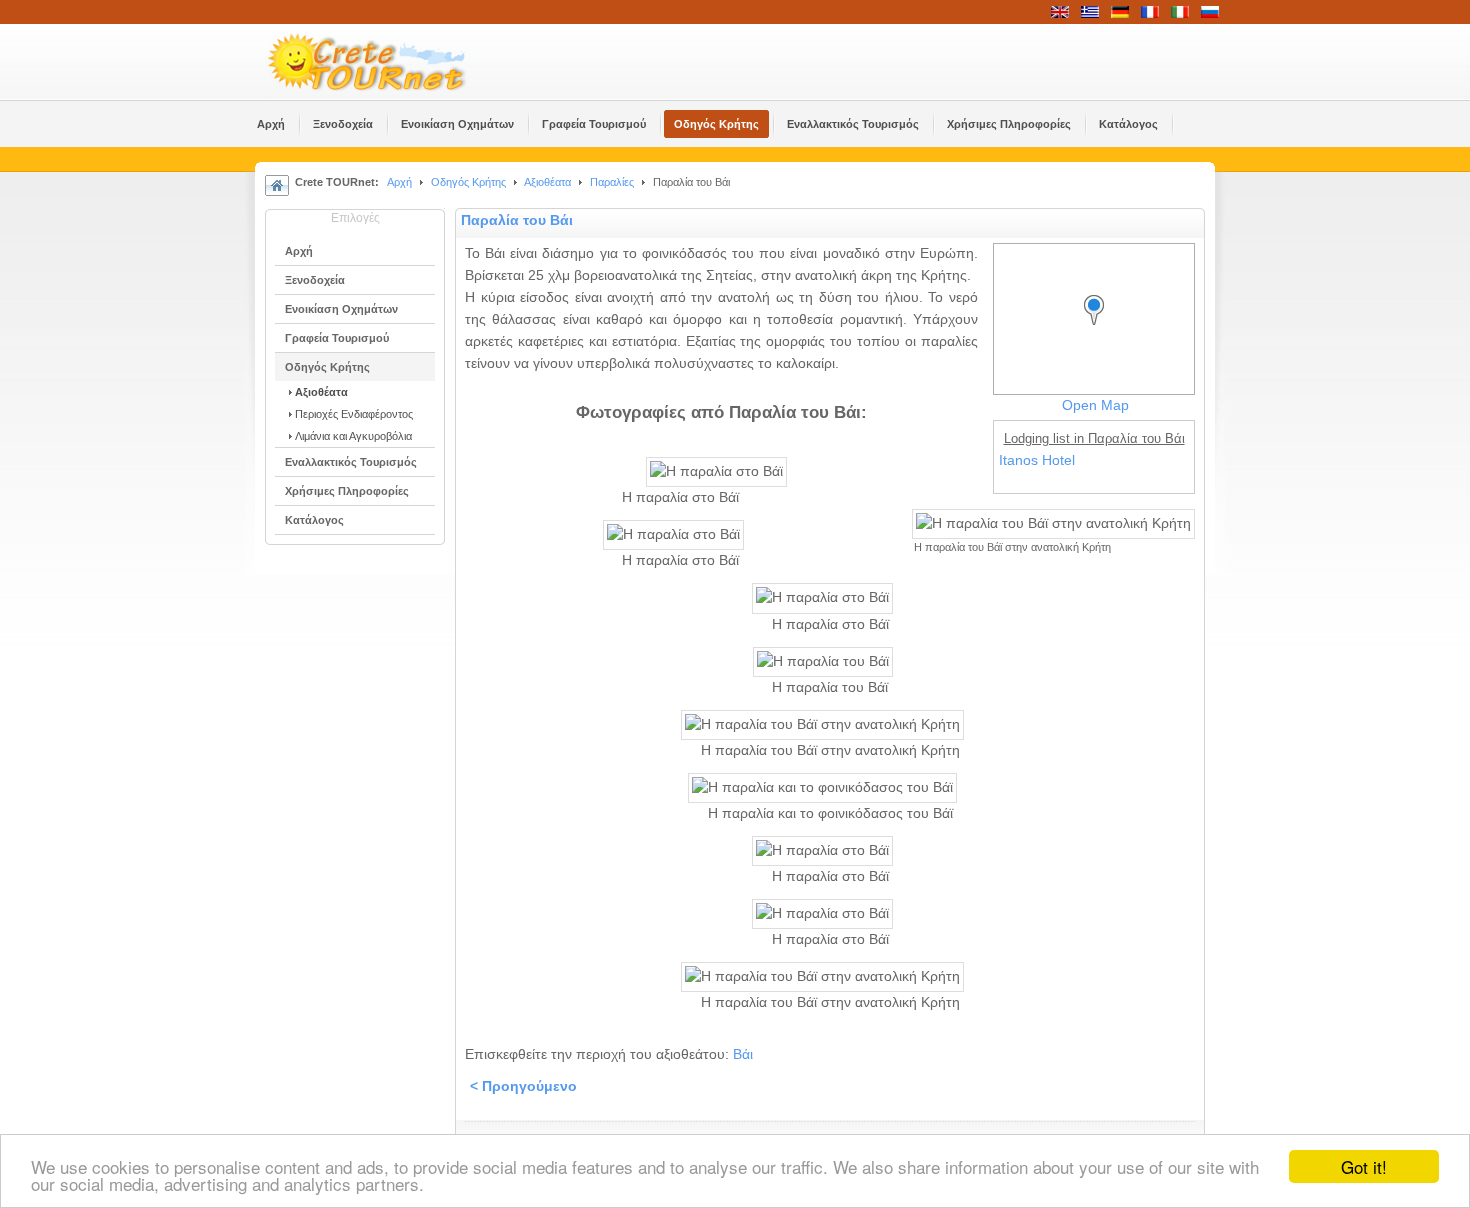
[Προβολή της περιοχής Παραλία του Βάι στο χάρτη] (1099, 328)
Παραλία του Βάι (517, 220)
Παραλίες (612, 182)
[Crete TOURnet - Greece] (390, 62)
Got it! (1364, 1166)
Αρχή (399, 182)
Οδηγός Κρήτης (468, 182)
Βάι (743, 1054)
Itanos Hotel (1037, 460)
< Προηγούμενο (523, 1086)
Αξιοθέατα (547, 182)
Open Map (1095, 405)
